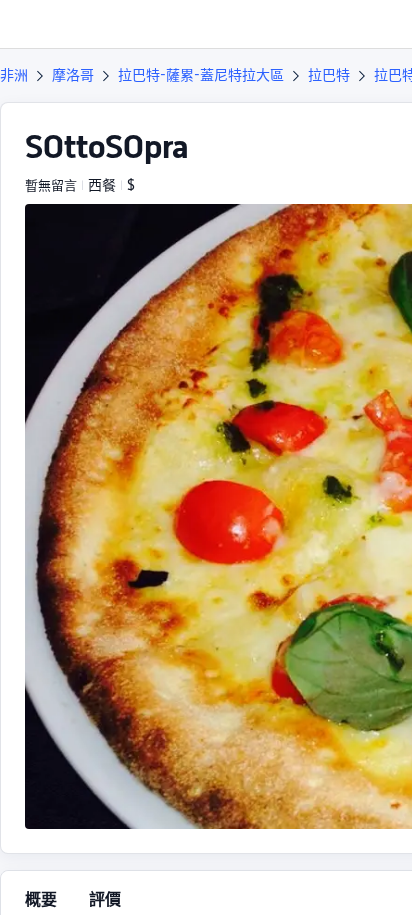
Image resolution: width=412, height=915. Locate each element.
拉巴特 (329, 75)
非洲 (14, 75)
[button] (378, 24)
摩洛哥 (73, 75)
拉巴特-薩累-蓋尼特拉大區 (201, 75)
